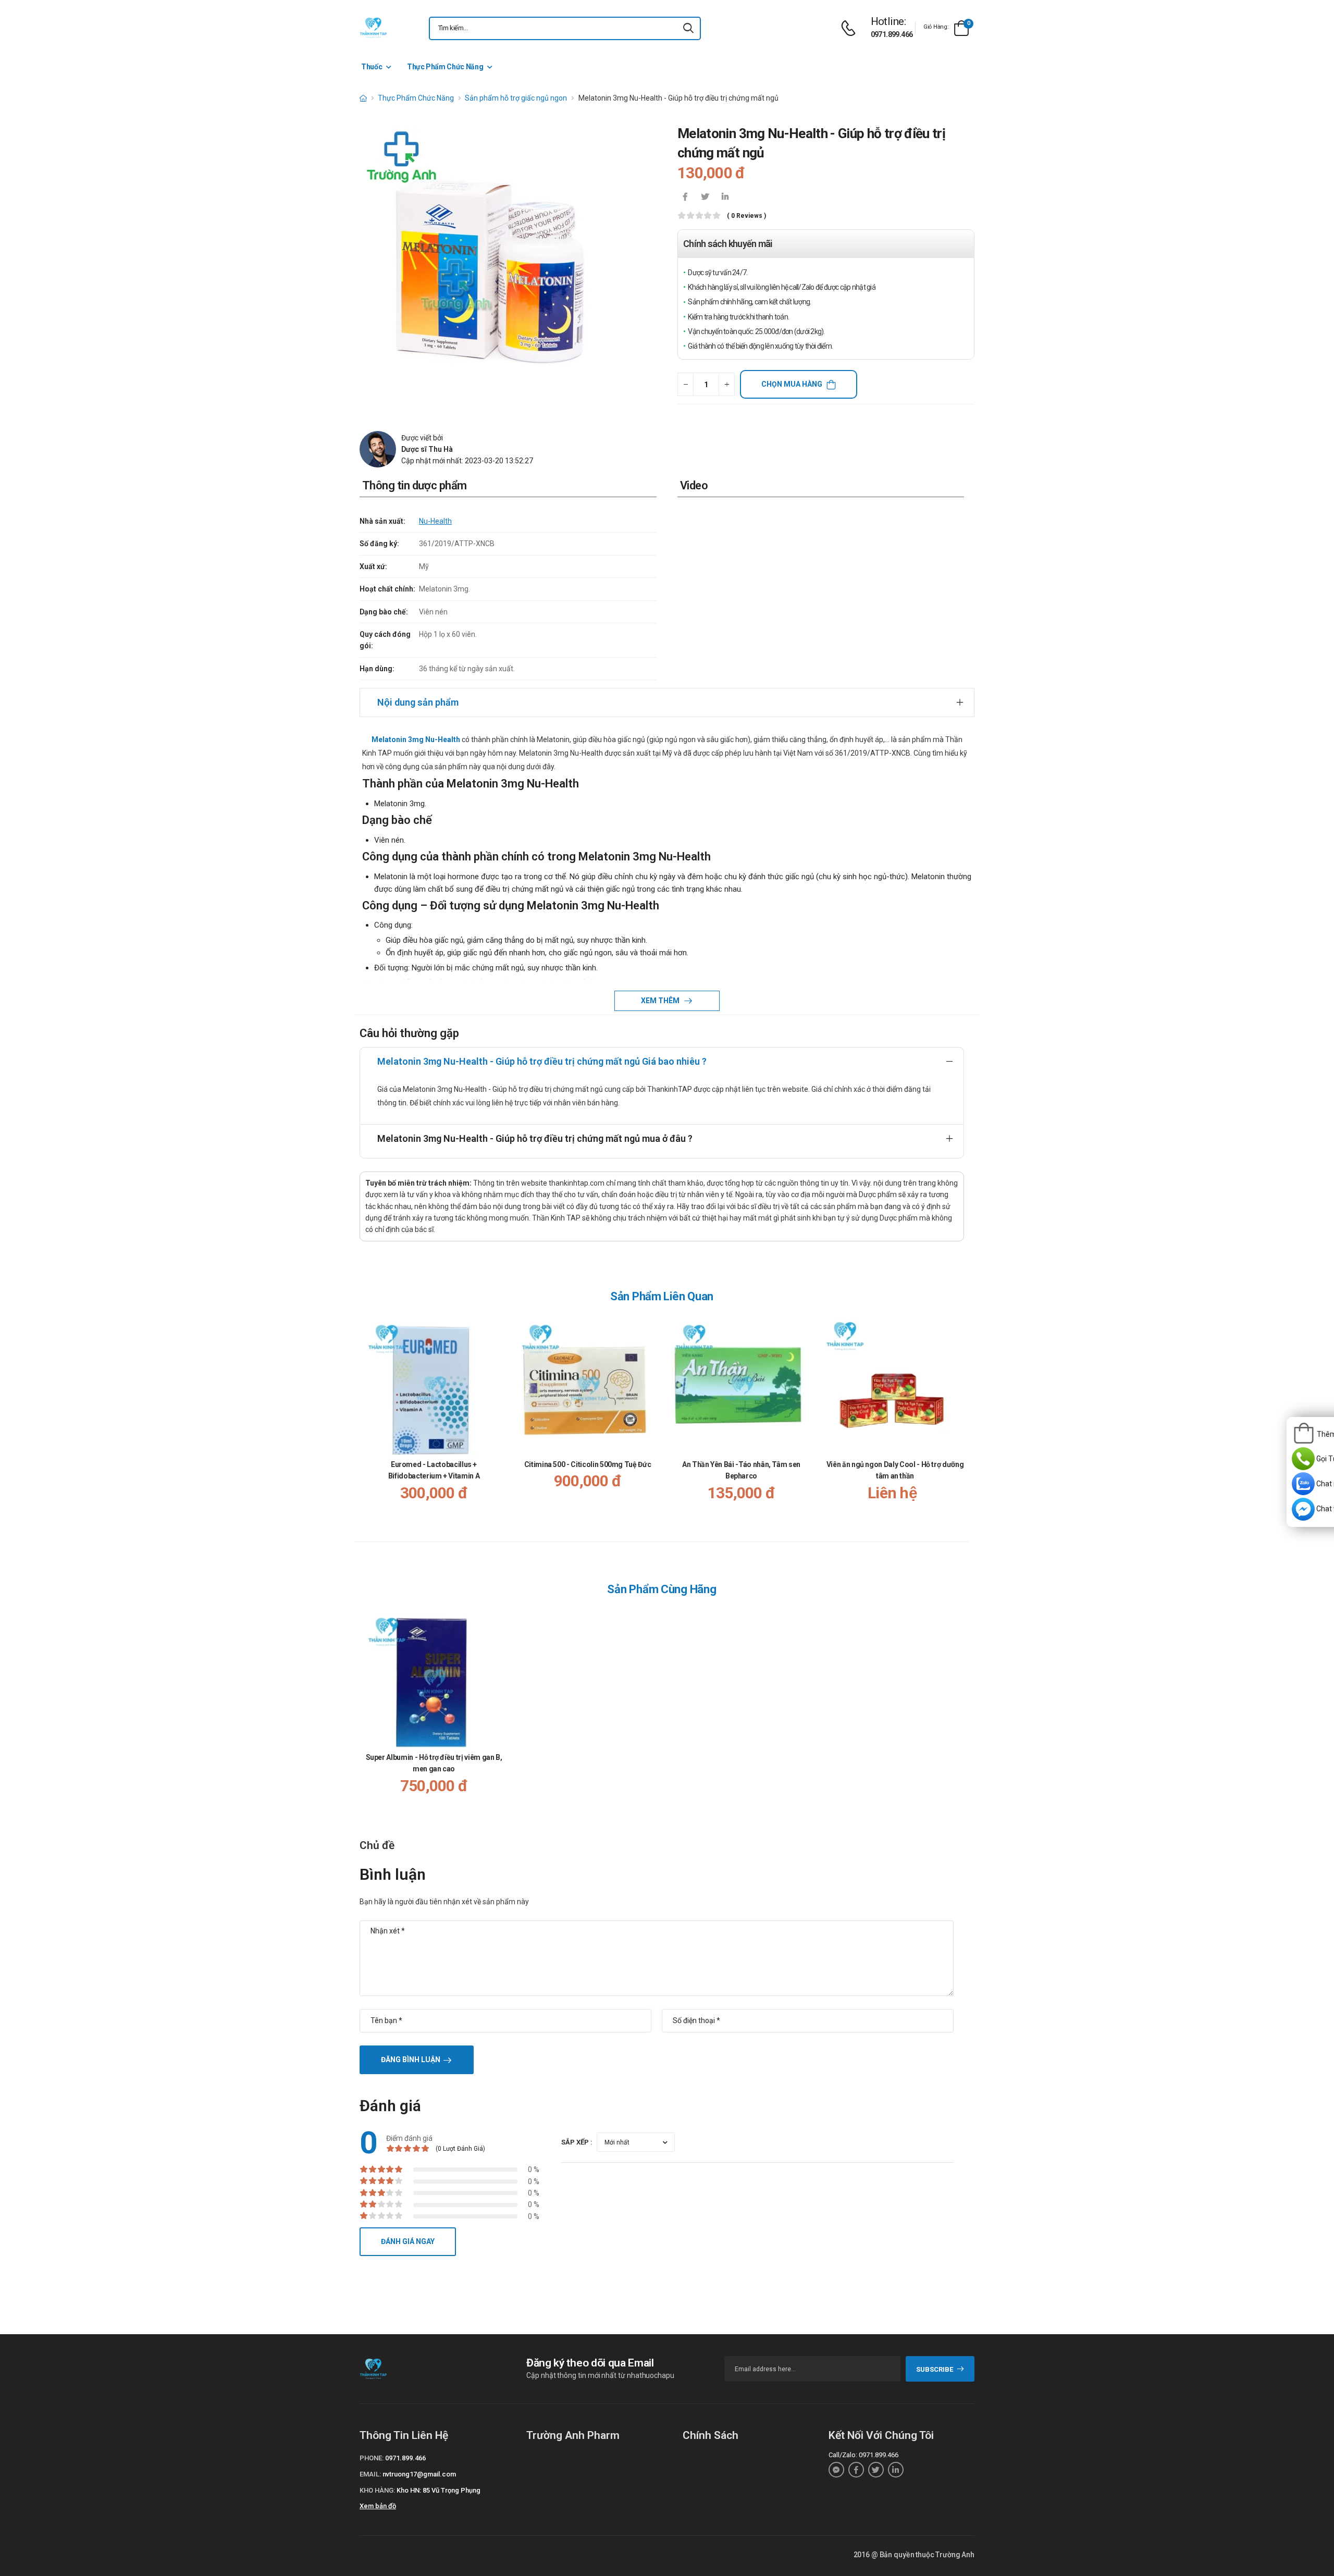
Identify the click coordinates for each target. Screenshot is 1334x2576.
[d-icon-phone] (851, 28)
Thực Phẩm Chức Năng (445, 67)
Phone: (372, 2458)
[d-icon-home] (363, 98)
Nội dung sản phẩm (418, 702)
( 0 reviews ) (746, 216)
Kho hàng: (377, 2490)
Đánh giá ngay (408, 2241)
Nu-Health (435, 521)
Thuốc (372, 67)
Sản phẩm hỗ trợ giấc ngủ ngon (516, 98)
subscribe (935, 2369)
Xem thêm (661, 1001)
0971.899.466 (892, 34)
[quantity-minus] (685, 384)
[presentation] (958, 1419)
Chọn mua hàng (792, 384)
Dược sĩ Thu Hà (427, 449)
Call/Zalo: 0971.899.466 (863, 2455)
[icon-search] (688, 28)
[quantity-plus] (727, 384)
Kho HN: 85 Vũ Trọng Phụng (439, 2490)
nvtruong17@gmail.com (419, 2474)
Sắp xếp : (577, 2142)
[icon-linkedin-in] (725, 198)
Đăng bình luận (411, 2060)
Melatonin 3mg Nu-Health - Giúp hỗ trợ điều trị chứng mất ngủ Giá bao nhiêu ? (542, 1061)
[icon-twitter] (705, 198)
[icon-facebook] (685, 198)
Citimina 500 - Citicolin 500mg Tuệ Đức (588, 1464)
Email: (370, 2474)
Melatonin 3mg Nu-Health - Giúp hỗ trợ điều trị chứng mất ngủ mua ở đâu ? (535, 1138)
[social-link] (836, 2470)
